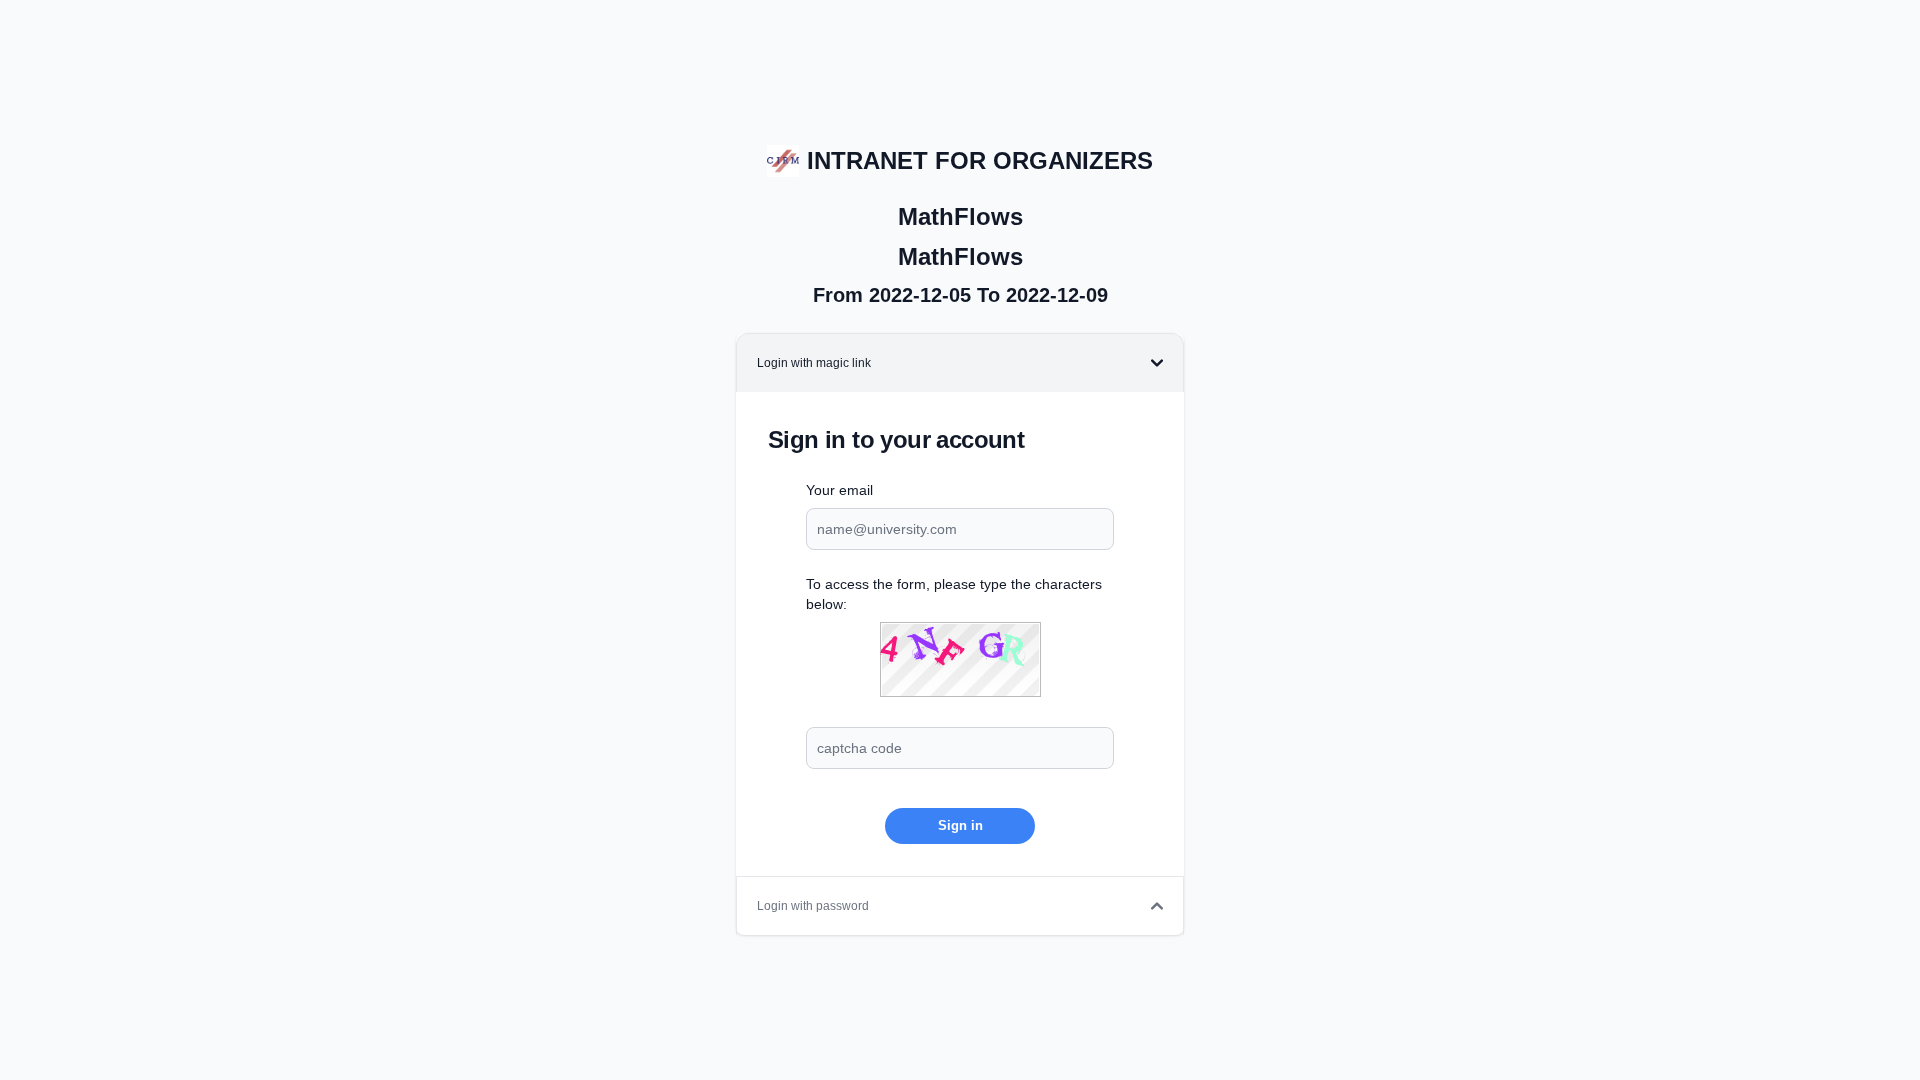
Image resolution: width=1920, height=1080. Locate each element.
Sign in (960, 825)
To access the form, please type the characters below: (954, 594)
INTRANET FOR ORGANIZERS (980, 160)
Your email (839, 490)
